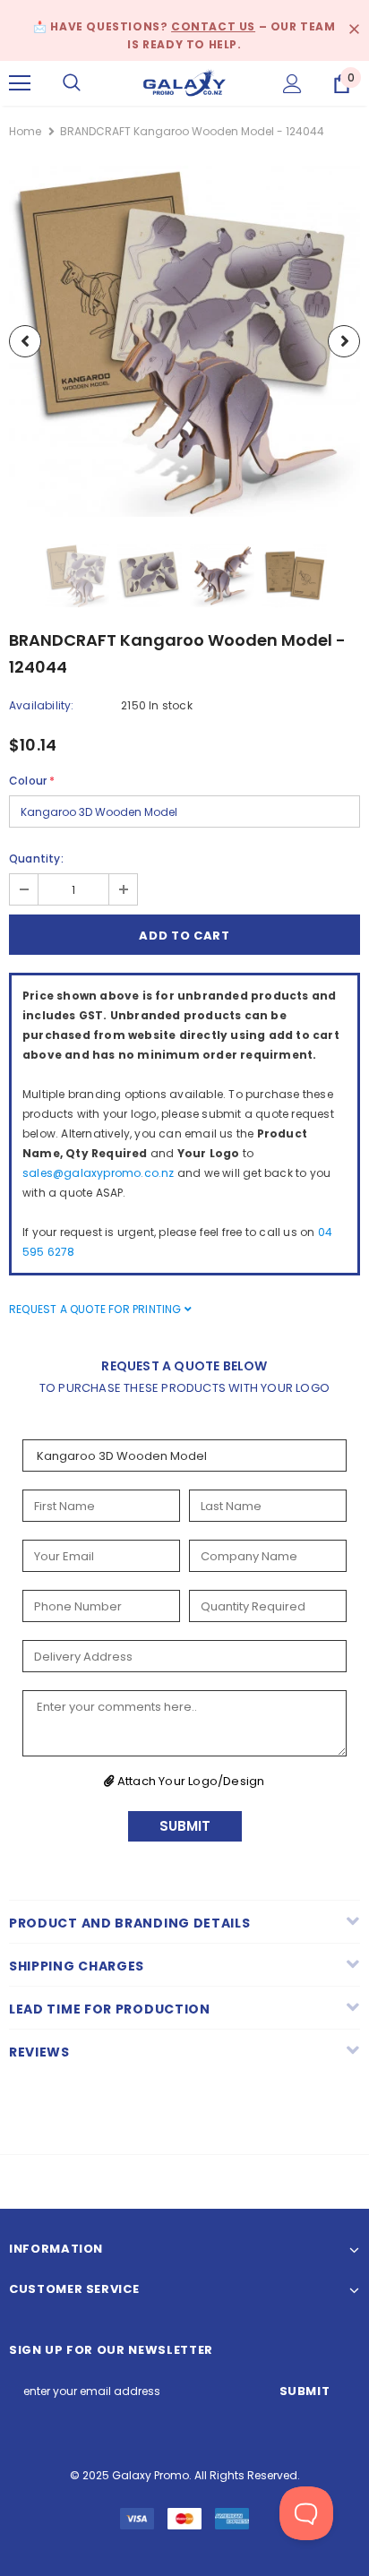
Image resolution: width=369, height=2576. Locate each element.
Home (25, 131)
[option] (184, 341)
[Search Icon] (72, 83)
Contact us (213, 26)
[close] (354, 30)
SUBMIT (185, 1826)
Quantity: (36, 859)
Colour (32, 781)
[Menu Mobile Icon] (20, 83)
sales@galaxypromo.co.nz (99, 1173)
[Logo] (184, 82)
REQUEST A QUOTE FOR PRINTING (97, 1309)
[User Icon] (292, 84)
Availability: (42, 705)
